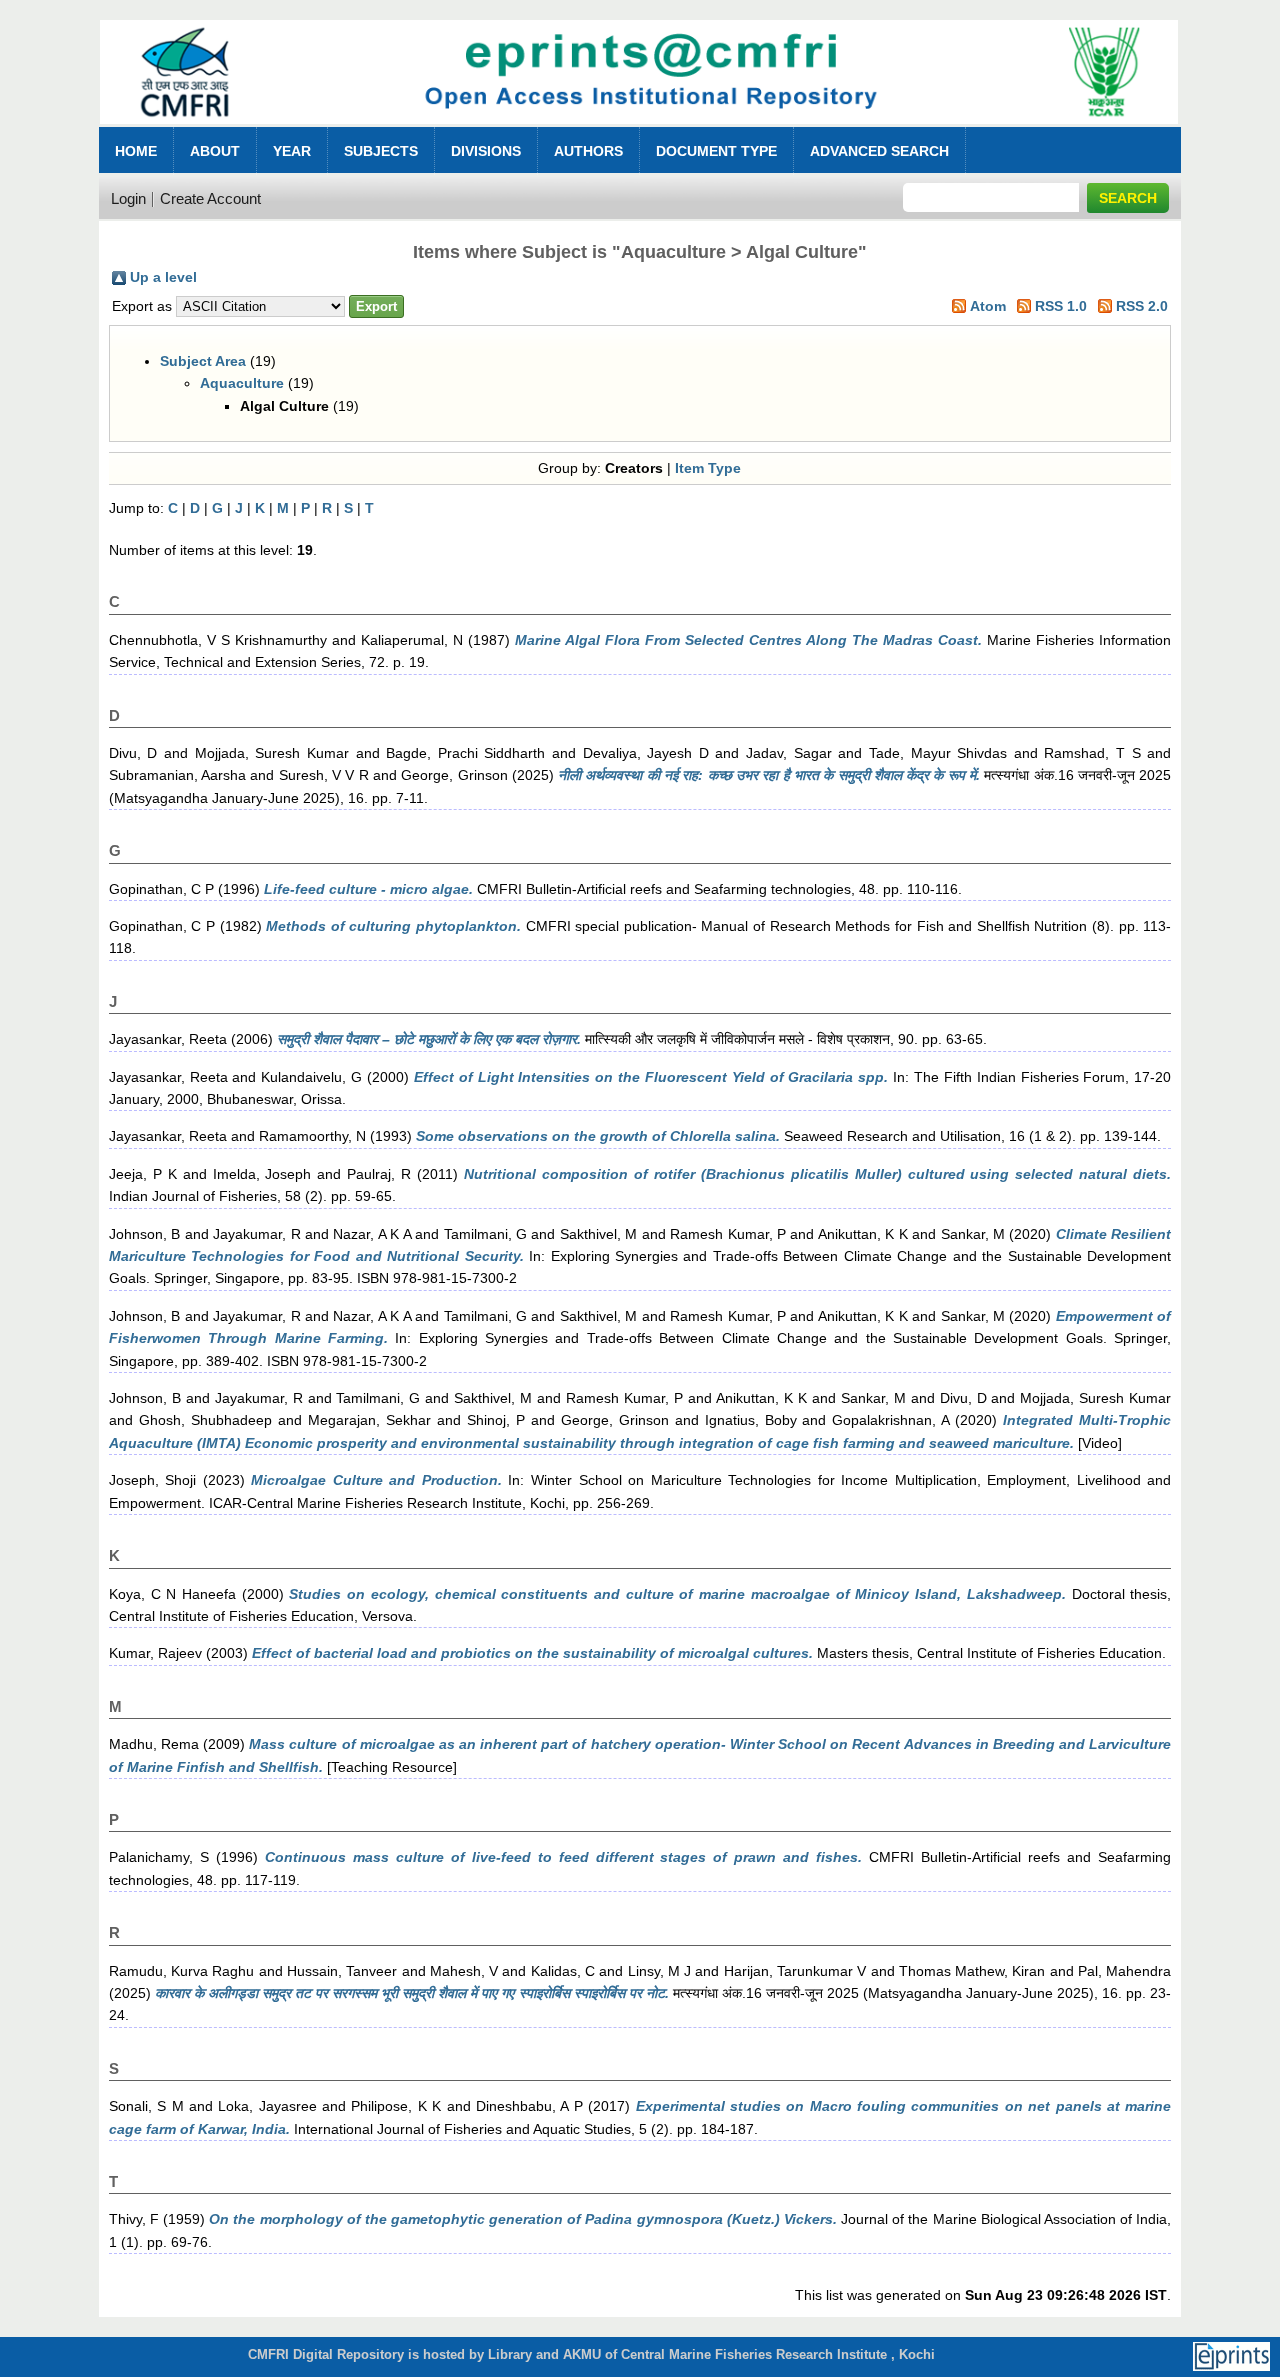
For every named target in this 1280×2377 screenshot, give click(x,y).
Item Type (708, 468)
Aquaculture (242, 383)
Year (292, 151)
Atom (988, 306)
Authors (588, 151)
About (215, 151)
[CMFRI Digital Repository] (639, 129)
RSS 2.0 (1142, 306)
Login (128, 198)
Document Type (716, 151)
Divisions (486, 151)
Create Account (210, 198)
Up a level (163, 277)
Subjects (381, 151)
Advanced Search (879, 151)
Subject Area (203, 361)
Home (136, 151)
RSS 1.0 (1061, 306)
